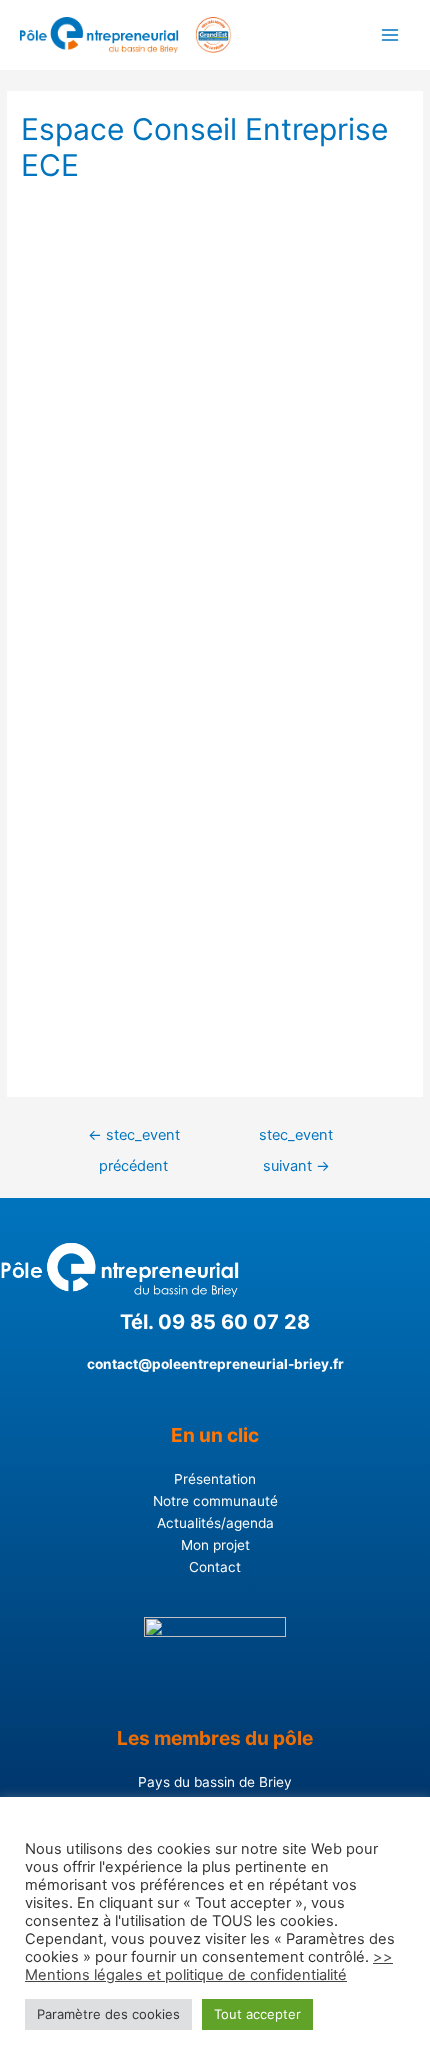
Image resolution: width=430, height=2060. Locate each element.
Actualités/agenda (215, 1523)
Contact (215, 1567)
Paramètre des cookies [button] (108, 2014)
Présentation (215, 1479)
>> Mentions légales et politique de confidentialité (209, 1966)
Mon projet (215, 1545)
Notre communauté (215, 1501)
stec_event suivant (296, 1140)
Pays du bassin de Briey (215, 1782)
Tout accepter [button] (257, 2014)
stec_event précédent (134, 1140)
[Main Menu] (390, 35)
